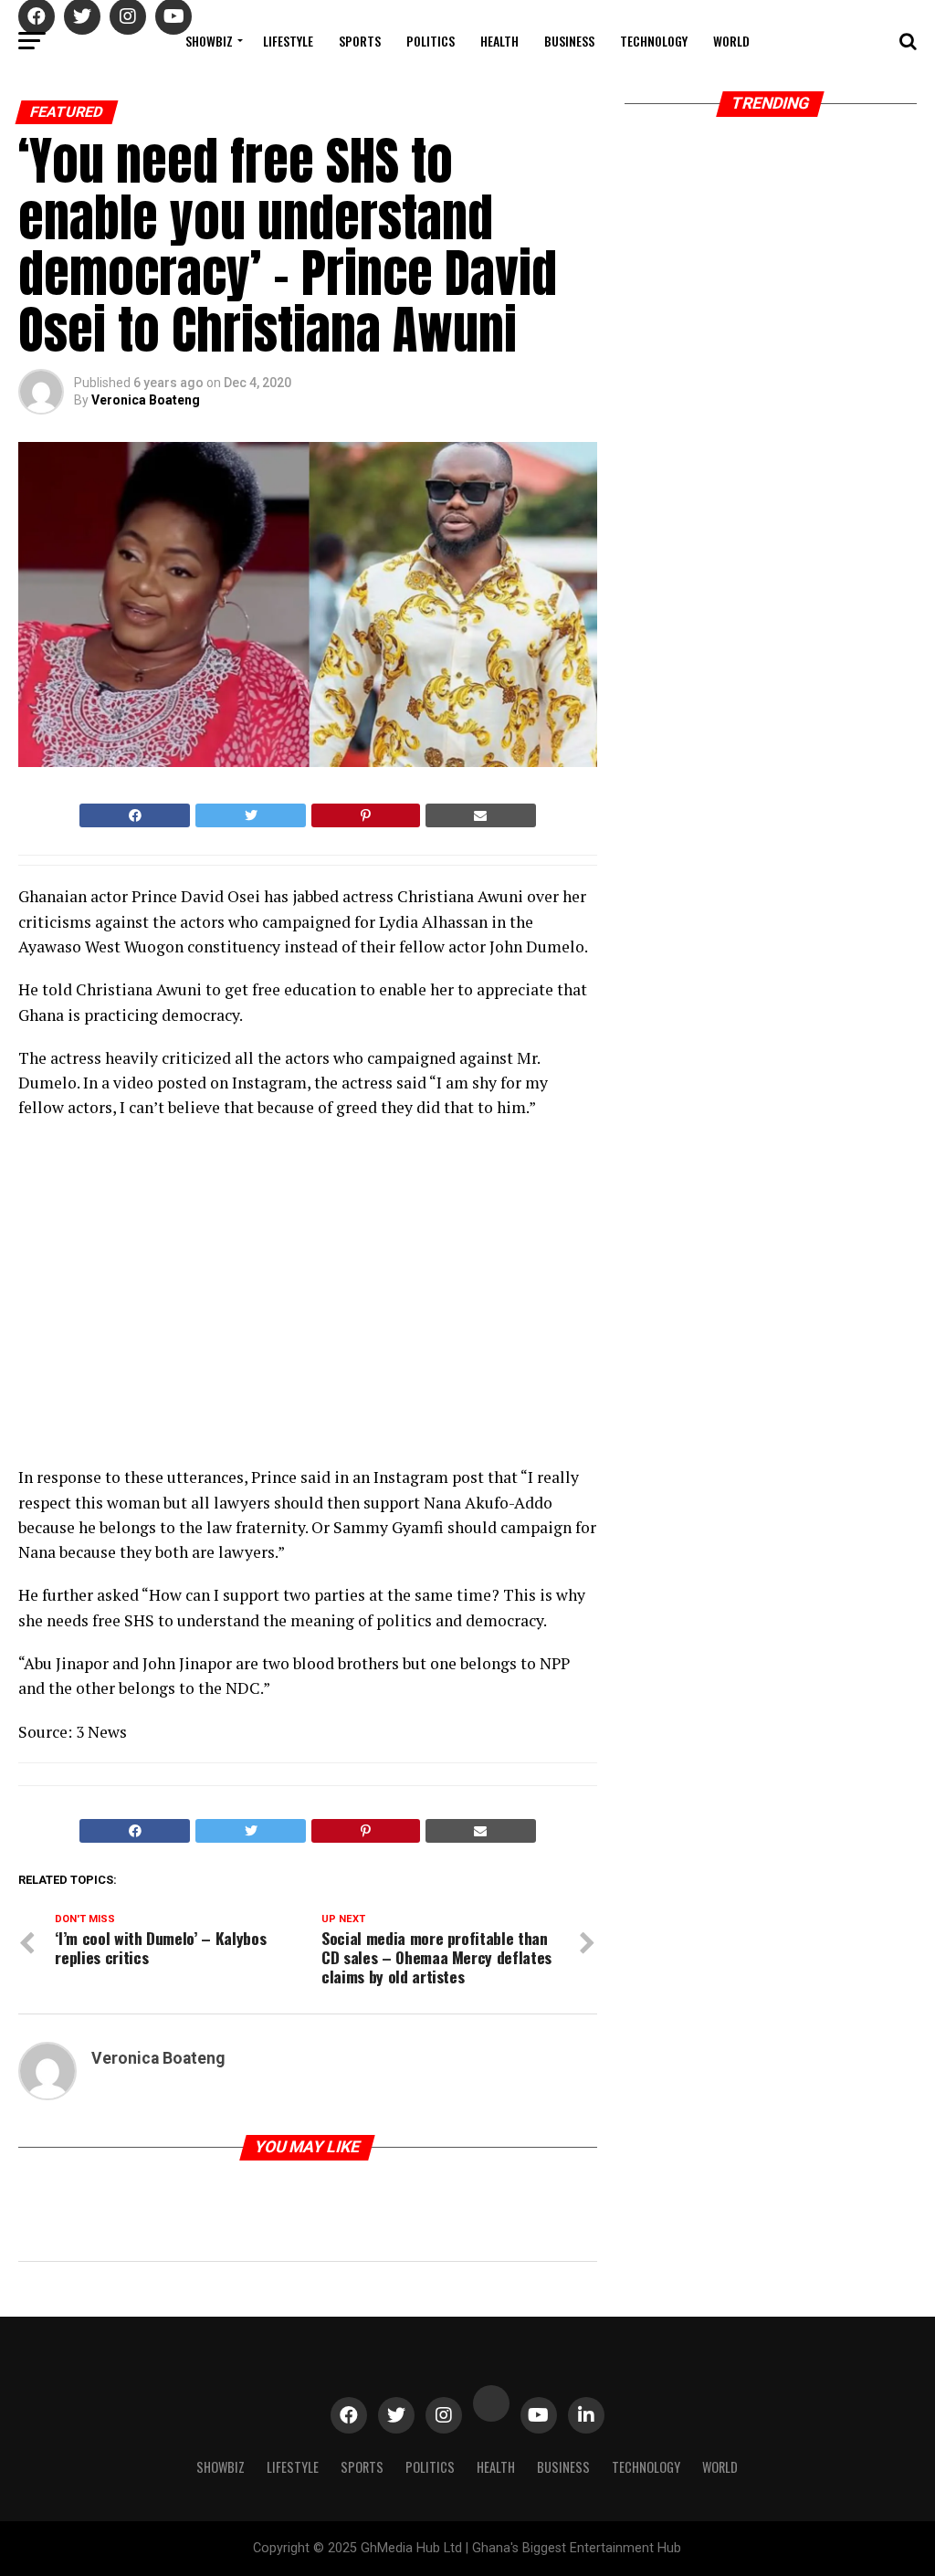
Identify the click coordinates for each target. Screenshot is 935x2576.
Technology (654, 41)
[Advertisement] (178, 1299)
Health (499, 41)
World (731, 41)
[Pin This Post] (365, 815)
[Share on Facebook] (135, 815)
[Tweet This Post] (251, 815)
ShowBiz (209, 41)
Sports (360, 41)
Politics (431, 41)
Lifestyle (288, 41)
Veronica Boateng (146, 400)
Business (569, 41)
